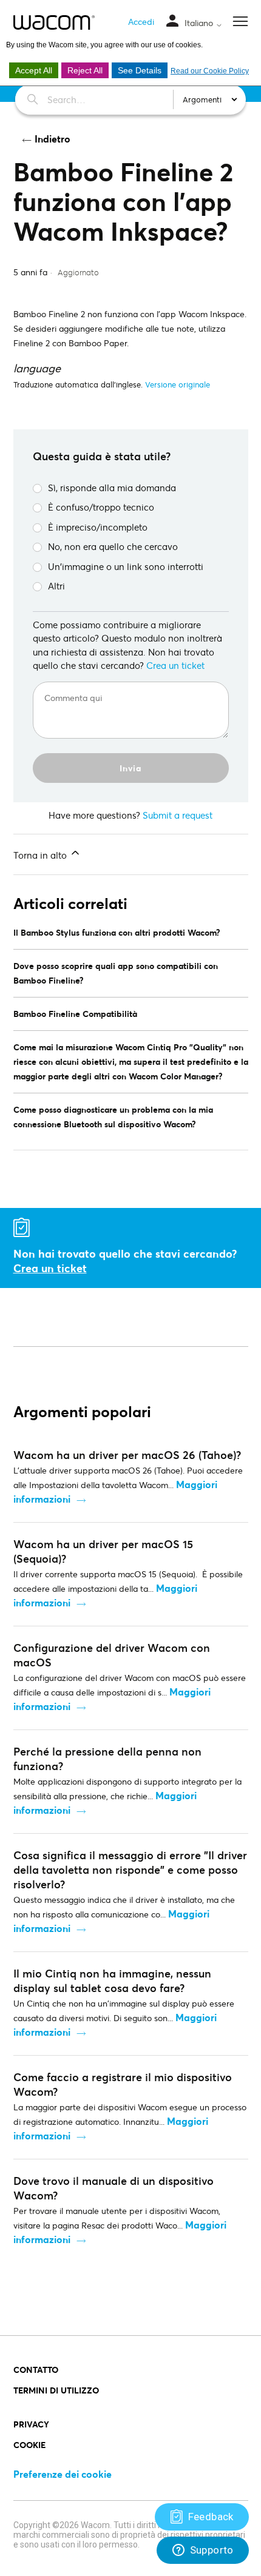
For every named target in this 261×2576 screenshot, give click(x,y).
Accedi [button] (141, 22)
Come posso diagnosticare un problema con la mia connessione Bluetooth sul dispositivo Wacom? (113, 1117)
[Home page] (54, 22)
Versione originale (178, 384)
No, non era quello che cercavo (113, 546)
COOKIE (29, 2445)
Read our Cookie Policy (210, 71)
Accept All (34, 70)
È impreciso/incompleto (98, 527)
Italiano (200, 23)
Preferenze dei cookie (63, 2474)
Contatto (36, 2370)
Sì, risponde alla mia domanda (112, 488)
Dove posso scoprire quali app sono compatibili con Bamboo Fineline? (116, 973)
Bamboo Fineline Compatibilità (75, 1014)
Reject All (85, 70)
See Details (140, 70)
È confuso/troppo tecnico (101, 507)
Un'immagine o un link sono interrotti (126, 566)
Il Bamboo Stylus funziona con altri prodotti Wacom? (117, 932)
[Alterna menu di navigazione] (172, 22)
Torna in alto (41, 855)
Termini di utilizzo (56, 2390)
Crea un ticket (175, 665)
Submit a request (178, 815)
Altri (56, 586)
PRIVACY (31, 2424)
